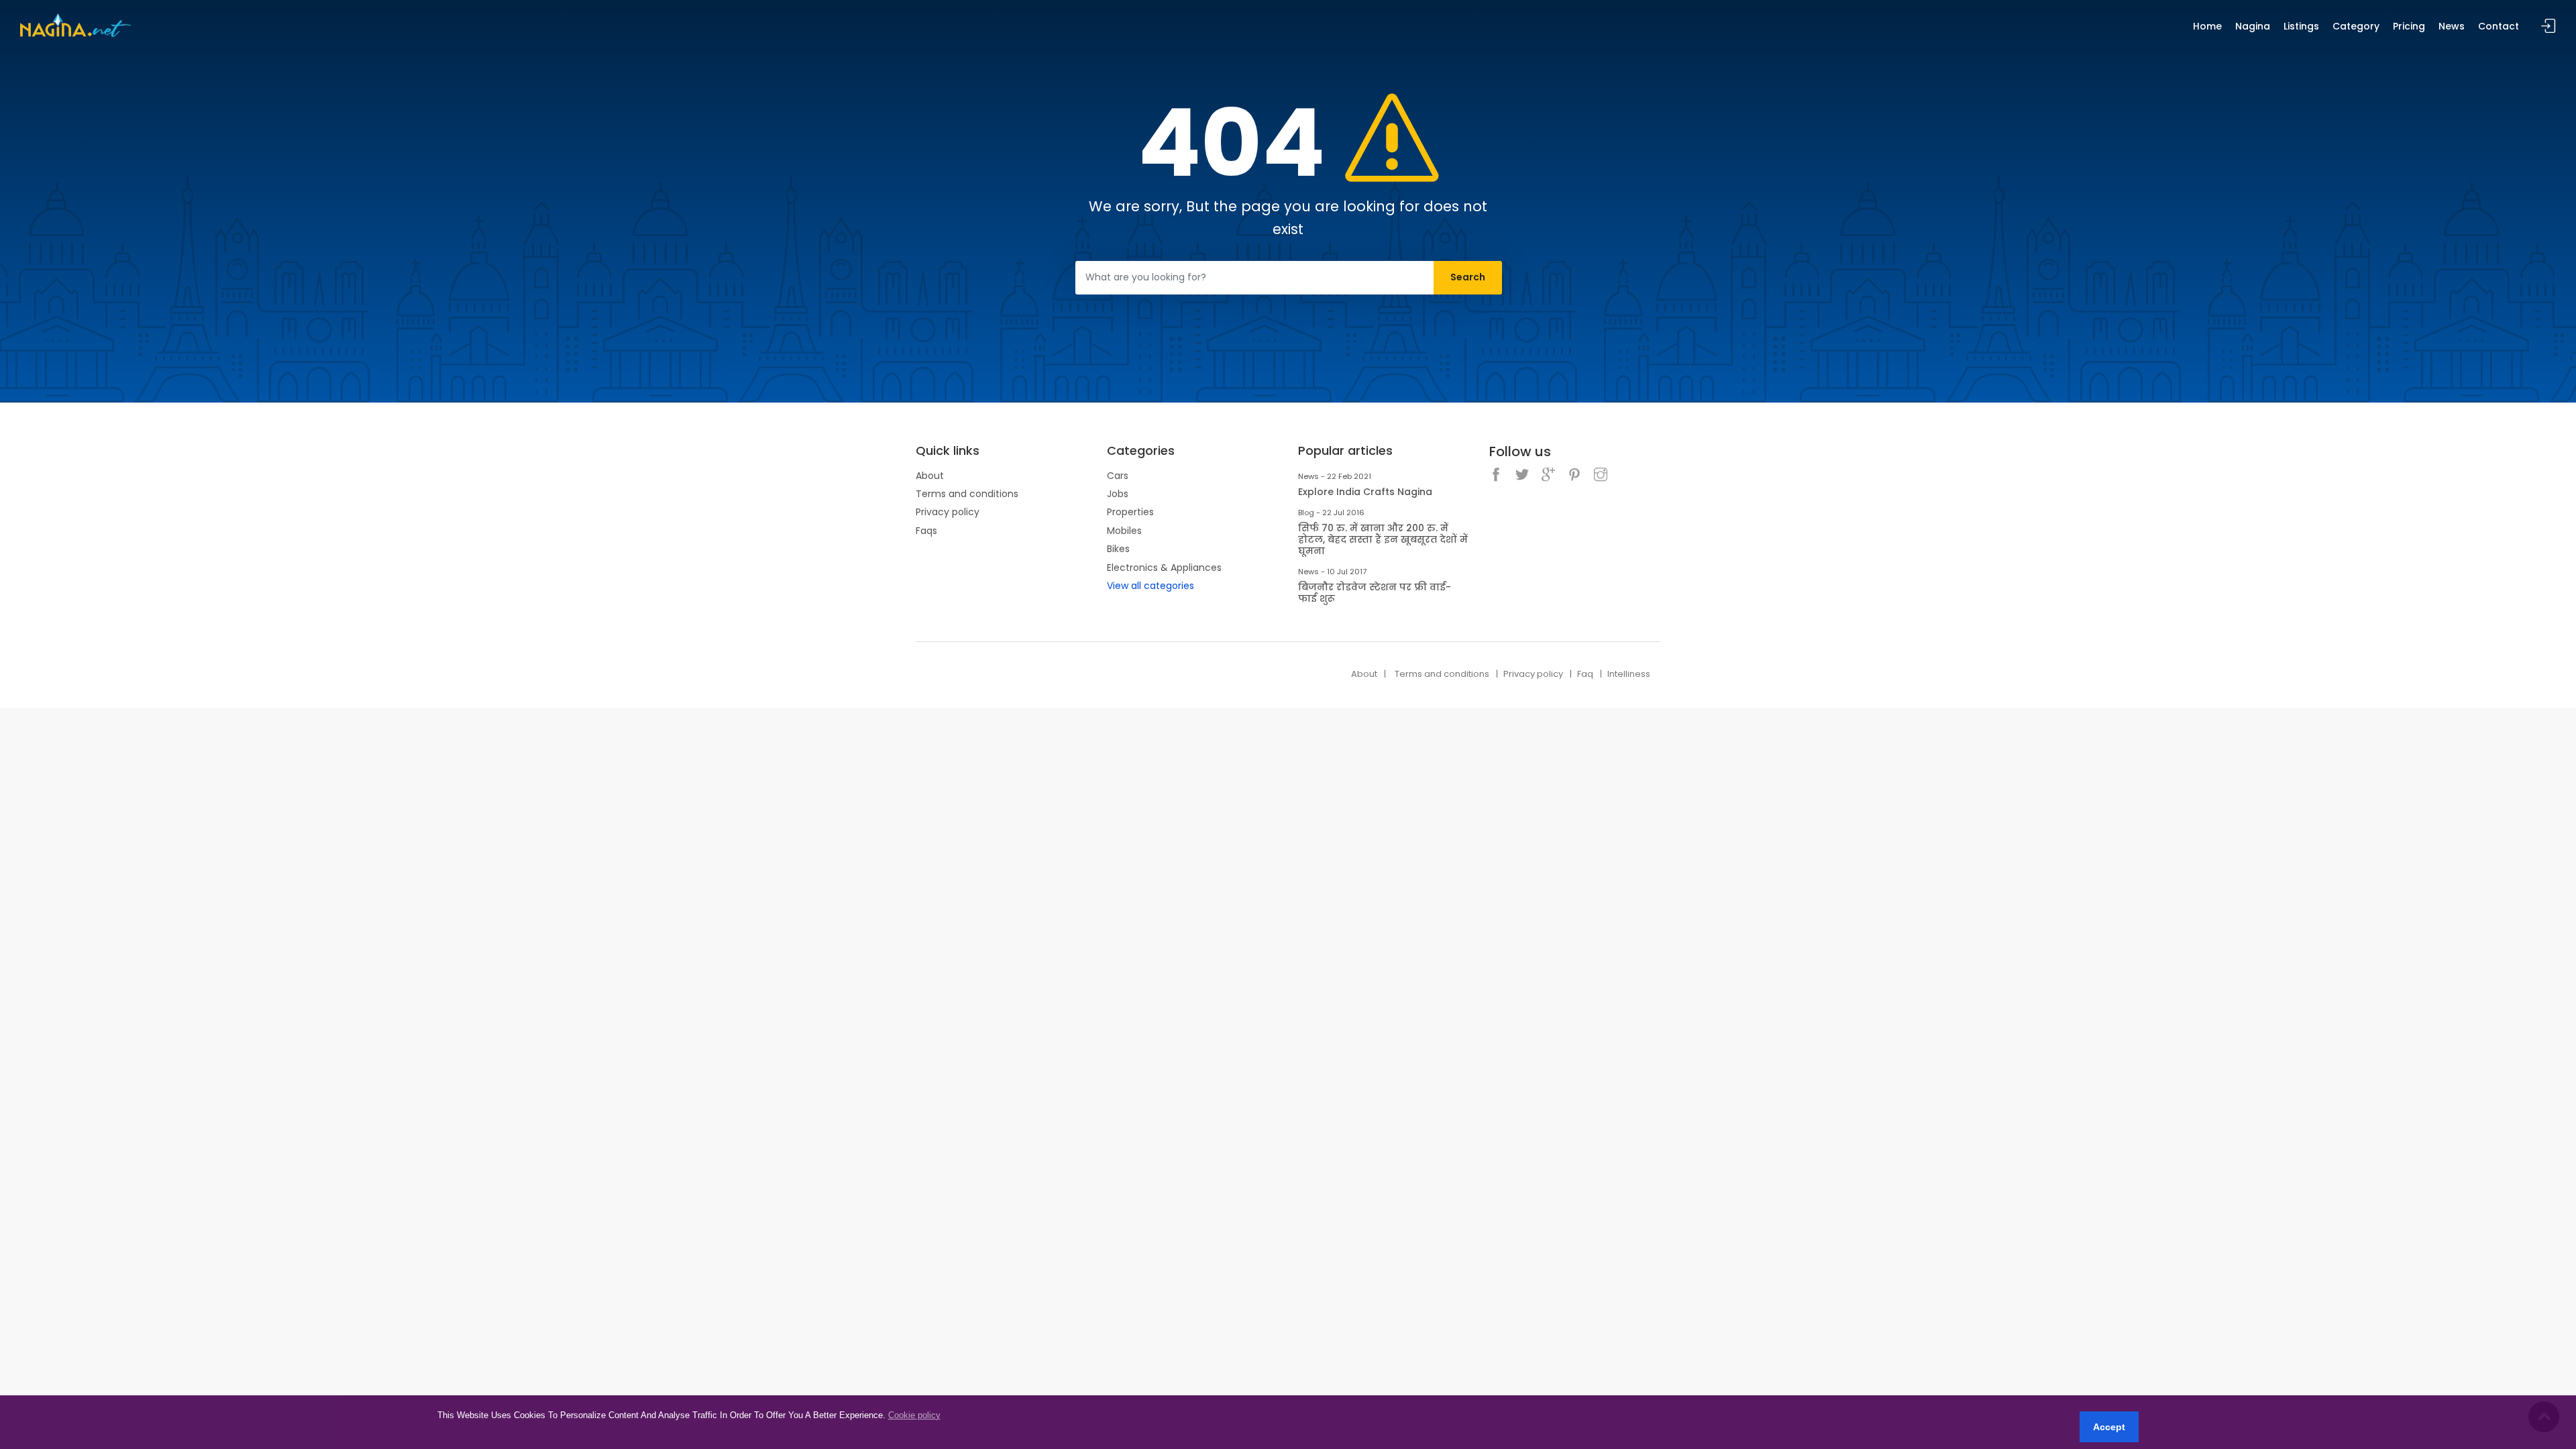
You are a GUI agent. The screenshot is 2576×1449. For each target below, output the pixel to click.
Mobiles (1124, 531)
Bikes (1118, 549)
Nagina (2253, 26)
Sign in (2548, 26)
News (2452, 26)
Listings (2301, 26)
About (930, 476)
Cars (1118, 476)
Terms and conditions (967, 494)
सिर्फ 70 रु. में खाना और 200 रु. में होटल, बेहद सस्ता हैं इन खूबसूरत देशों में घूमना (1383, 539)
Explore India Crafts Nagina (1365, 492)
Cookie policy (914, 1415)
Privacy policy (948, 512)
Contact (2499, 26)
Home (2207, 26)
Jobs (1118, 494)
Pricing (2409, 26)
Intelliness (1629, 674)
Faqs (926, 531)
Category (2356, 26)
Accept (2109, 1427)
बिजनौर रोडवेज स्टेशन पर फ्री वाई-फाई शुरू (1375, 593)
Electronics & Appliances (1164, 568)
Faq (1585, 674)
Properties (1130, 512)
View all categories (1150, 586)
